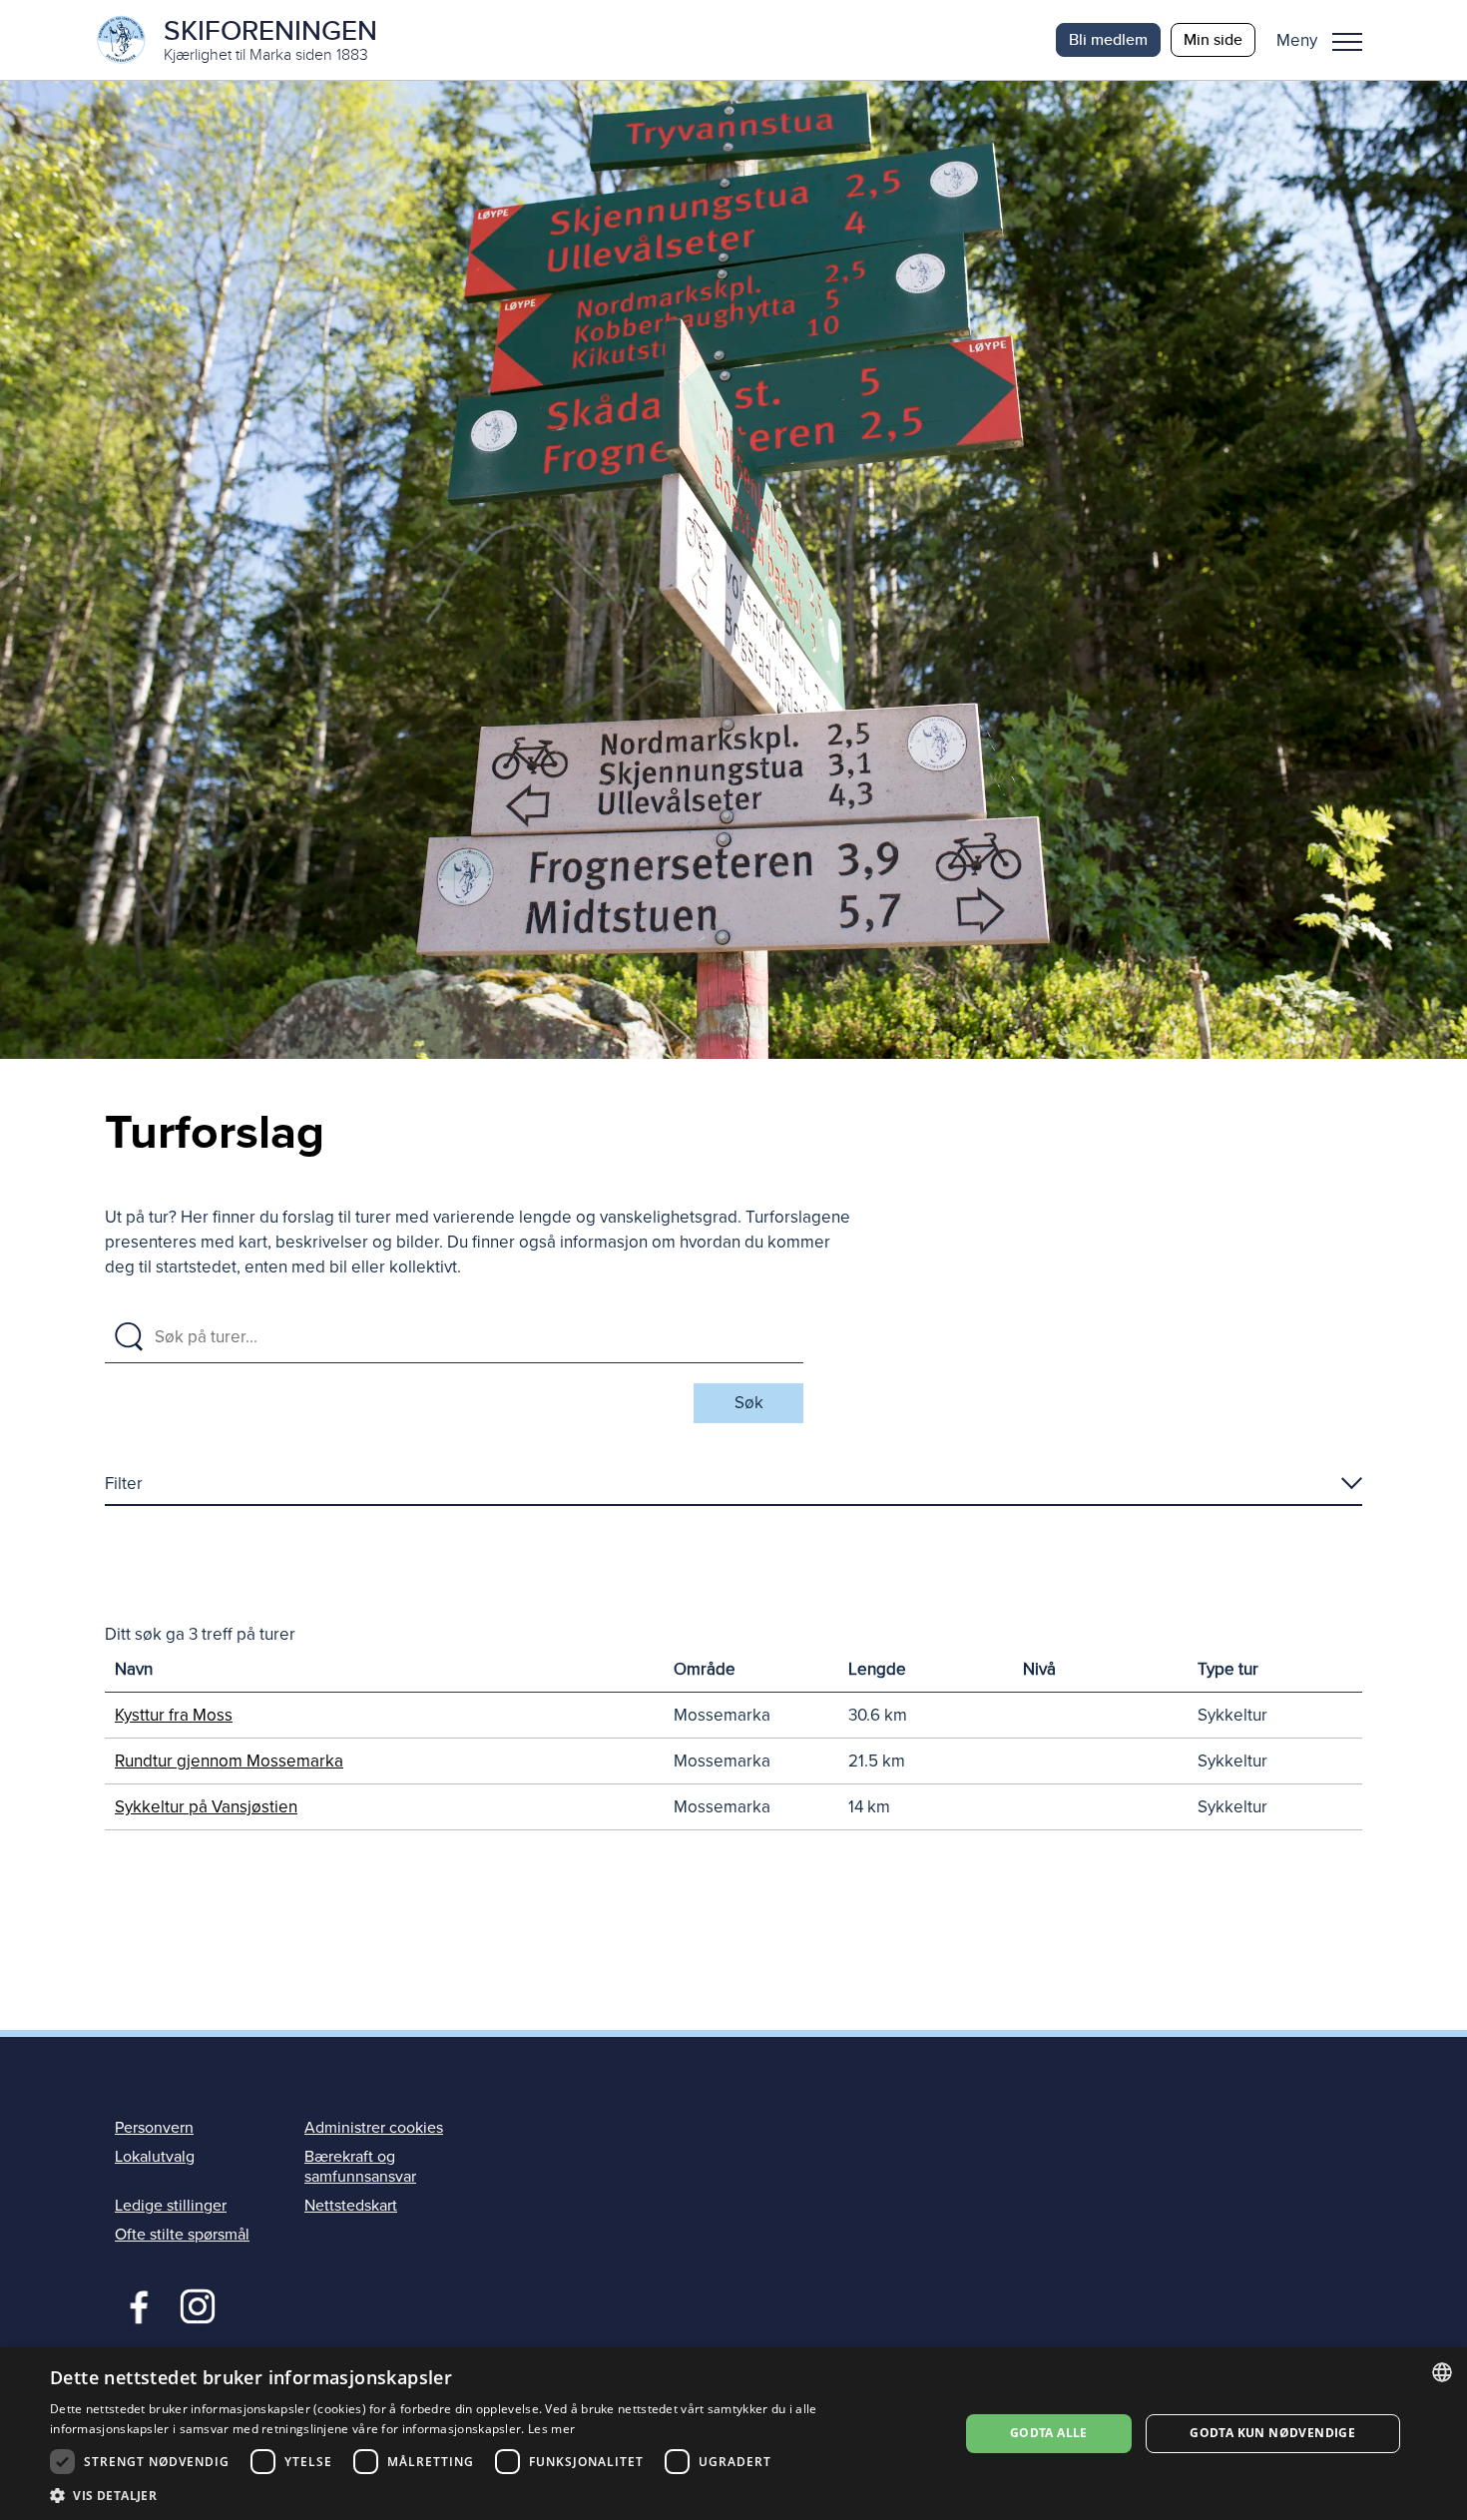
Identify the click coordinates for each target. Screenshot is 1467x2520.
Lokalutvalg (155, 2157)
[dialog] (733, 2434)
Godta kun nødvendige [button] (1272, 2433)
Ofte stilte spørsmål (182, 2235)
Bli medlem (1108, 39)
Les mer (551, 2429)
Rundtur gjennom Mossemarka (229, 1761)
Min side (1213, 39)
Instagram (197, 2304)
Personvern (154, 2128)
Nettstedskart (351, 2206)
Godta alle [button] (1049, 2433)
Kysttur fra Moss (174, 1715)
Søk (749, 1403)
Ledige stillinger (171, 2206)
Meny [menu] (1347, 40)
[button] (1327, 40)
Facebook (134, 2304)
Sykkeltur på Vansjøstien (206, 1807)
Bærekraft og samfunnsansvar (360, 2166)
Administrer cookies (374, 2128)
